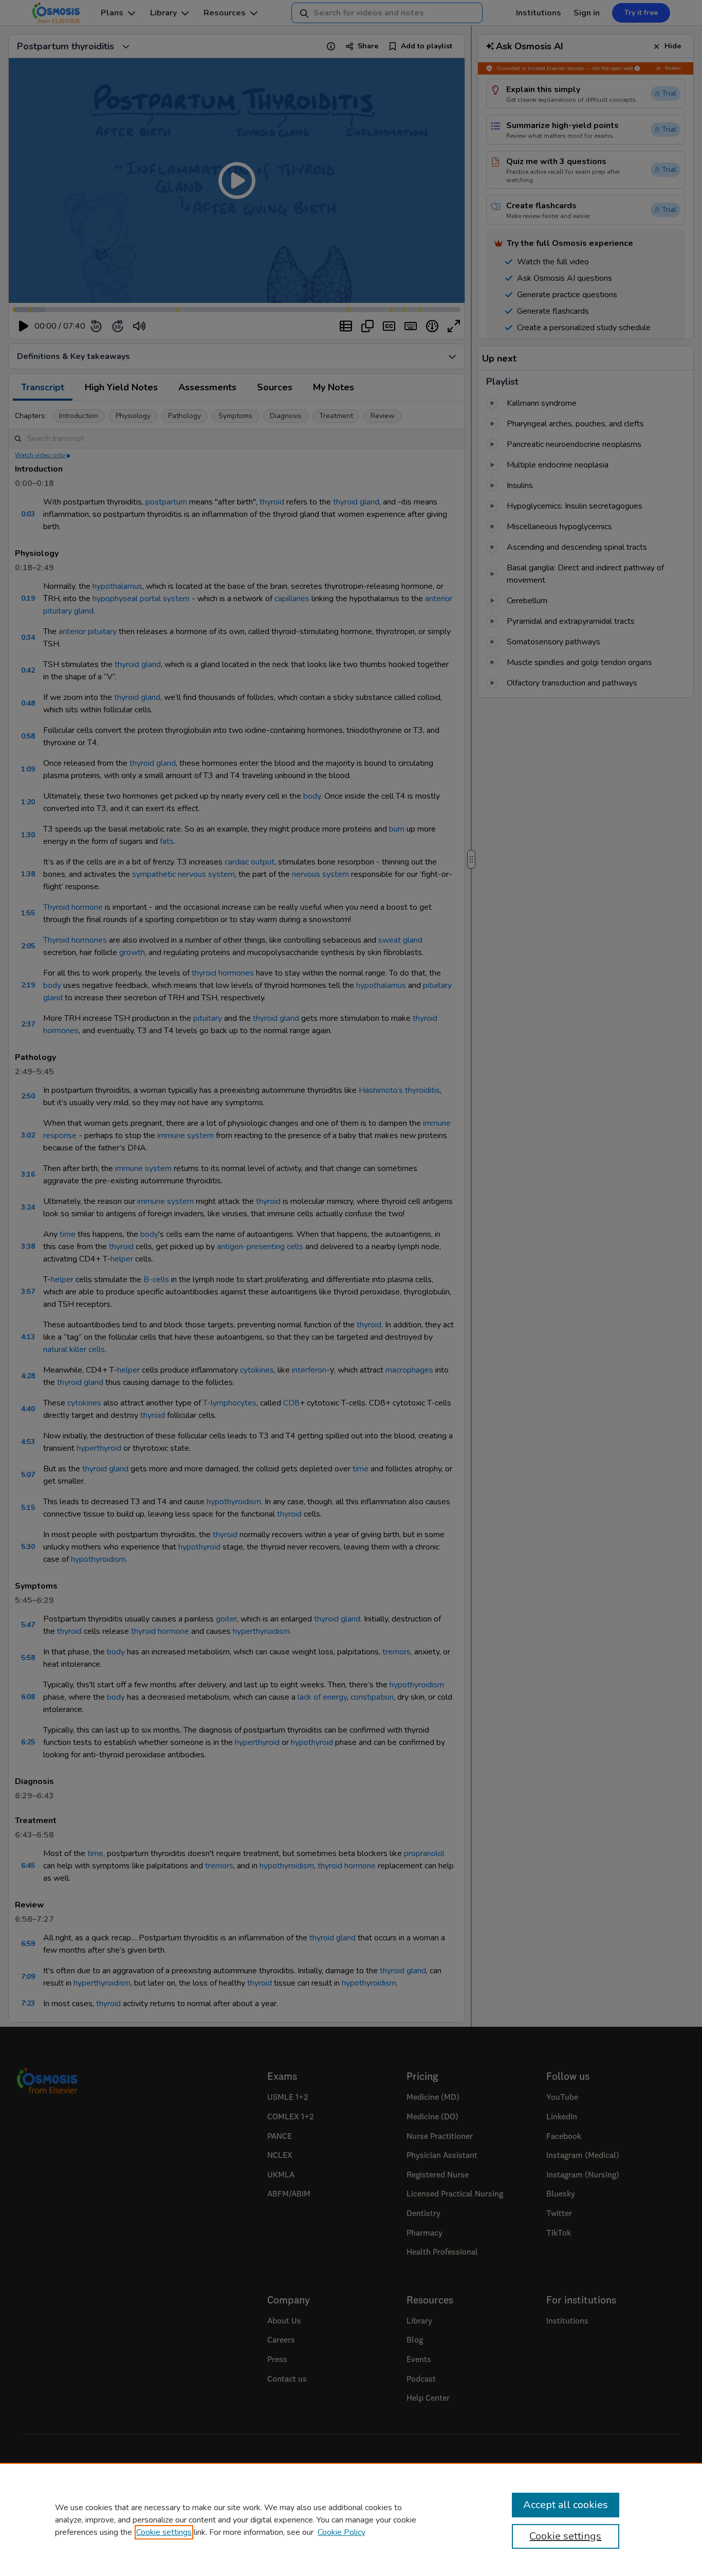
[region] (351, 2519)
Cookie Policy (341, 2532)
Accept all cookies (566, 2505)
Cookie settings (164, 2532)
